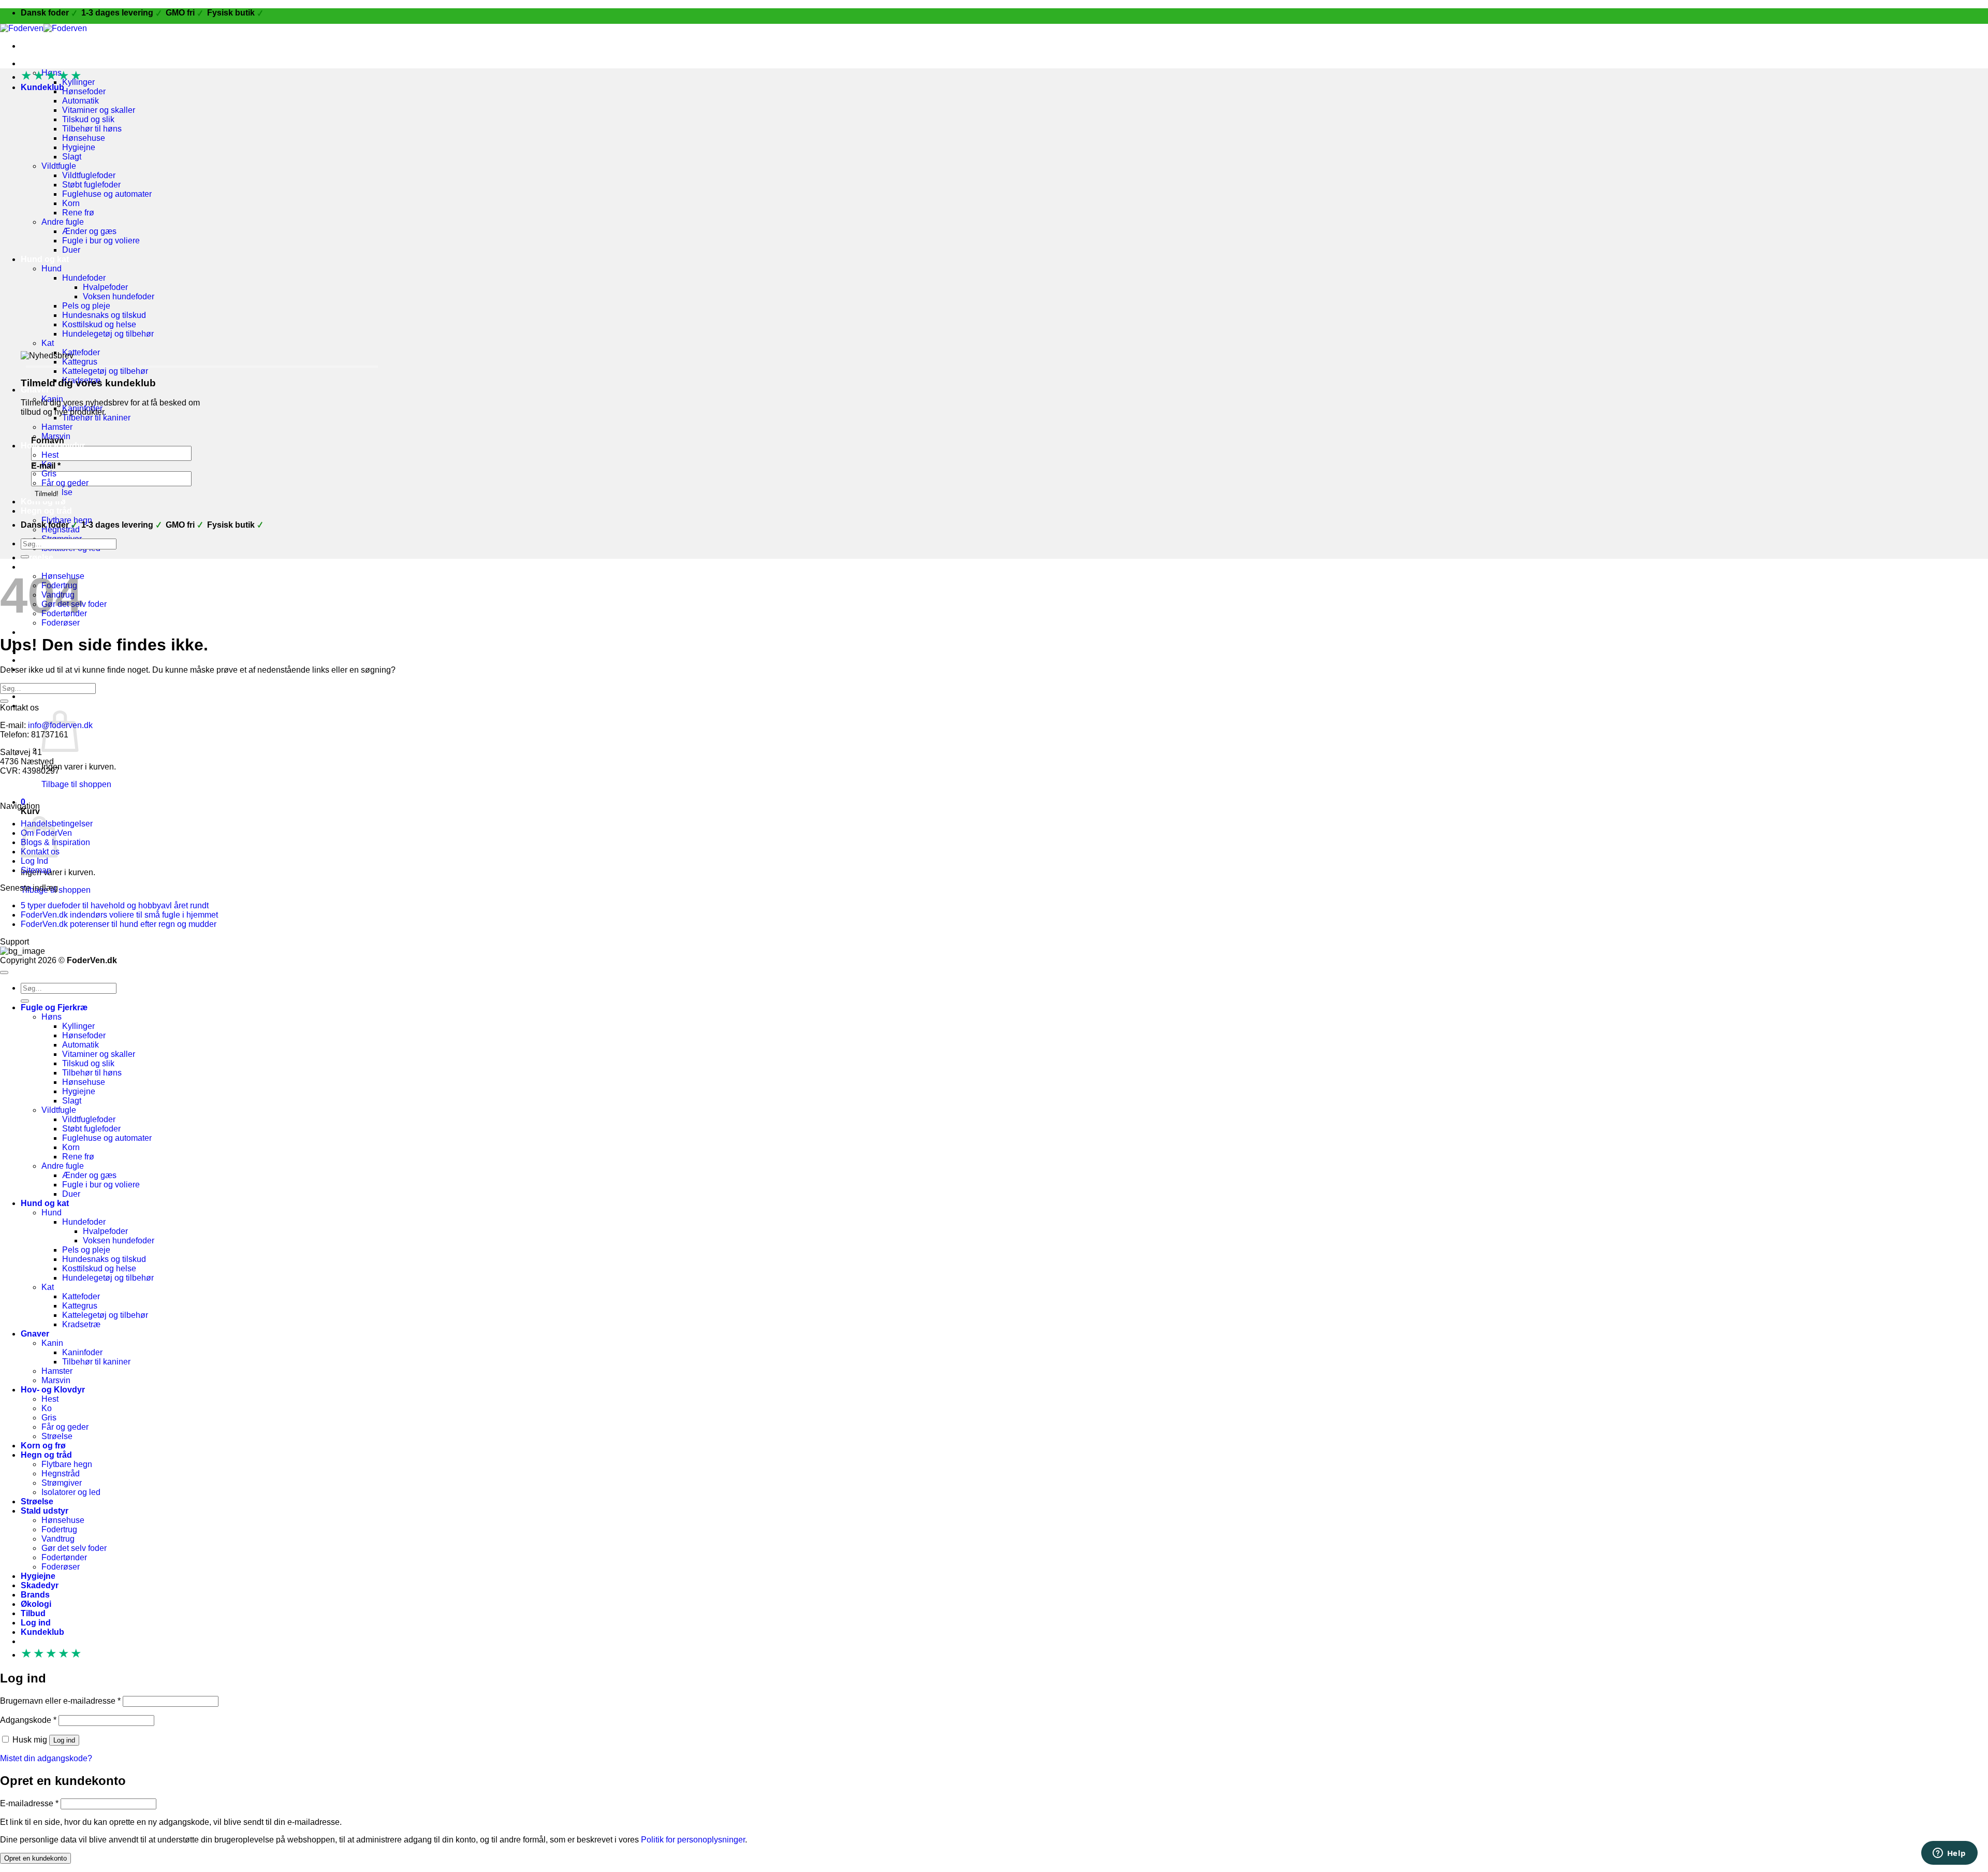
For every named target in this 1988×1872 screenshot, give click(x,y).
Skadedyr (40, 1585)
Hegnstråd (61, 1474)
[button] (49, 706)
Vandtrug (58, 1539)
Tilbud (33, 1613)
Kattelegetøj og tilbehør (105, 371)
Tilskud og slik (88, 119)
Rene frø (78, 213)
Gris (49, 474)
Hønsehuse (84, 138)
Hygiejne (79, 147)
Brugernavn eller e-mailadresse (60, 1701)
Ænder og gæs (89, 231)
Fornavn (48, 440)
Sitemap (36, 870)
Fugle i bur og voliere (101, 241)
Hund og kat (45, 259)
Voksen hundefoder (119, 296)
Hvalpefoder (105, 287)
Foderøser (61, 1567)
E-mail (46, 466)
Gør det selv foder (74, 1548)
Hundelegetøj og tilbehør (108, 334)
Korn (71, 203)
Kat (48, 343)
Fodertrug (59, 1529)
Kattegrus (80, 362)
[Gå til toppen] (4, 973)
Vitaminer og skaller (99, 110)
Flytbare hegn (67, 1464)
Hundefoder (84, 278)
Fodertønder (64, 1557)
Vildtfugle (59, 166)
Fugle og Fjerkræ (54, 63)
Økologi (36, 660)
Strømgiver (62, 1483)
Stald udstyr (45, 1511)
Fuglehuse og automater (107, 194)
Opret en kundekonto (35, 1858)
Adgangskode (28, 1720)
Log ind (64, 1740)
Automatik (81, 101)
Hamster (57, 427)
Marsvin (56, 1380)
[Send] (25, 557)
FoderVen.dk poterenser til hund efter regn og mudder (119, 924)
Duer (71, 250)
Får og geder (65, 483)
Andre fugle (63, 222)
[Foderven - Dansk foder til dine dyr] (43, 28)
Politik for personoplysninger (693, 1840)
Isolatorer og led (71, 1492)
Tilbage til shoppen (76, 784)
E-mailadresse (29, 1803)
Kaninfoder (82, 1352)
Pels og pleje (86, 306)
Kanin (52, 1343)
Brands (35, 1595)
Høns (52, 1017)
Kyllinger (78, 1026)
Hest (50, 455)
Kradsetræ (81, 1324)
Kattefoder (81, 352)
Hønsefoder (84, 91)
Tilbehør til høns (92, 129)
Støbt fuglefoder (91, 185)
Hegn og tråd (46, 511)
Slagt (72, 157)
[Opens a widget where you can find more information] (1949, 1854)
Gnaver (35, 390)
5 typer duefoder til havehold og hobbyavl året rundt (115, 905)
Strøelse (37, 557)
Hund (52, 269)
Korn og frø (43, 502)
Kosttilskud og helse (99, 324)
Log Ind (34, 861)
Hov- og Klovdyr (53, 1390)
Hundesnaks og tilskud (104, 315)
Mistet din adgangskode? (46, 1758)
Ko (47, 1408)
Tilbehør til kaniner (96, 418)
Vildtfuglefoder (89, 175)
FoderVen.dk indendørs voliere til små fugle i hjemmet (119, 915)
